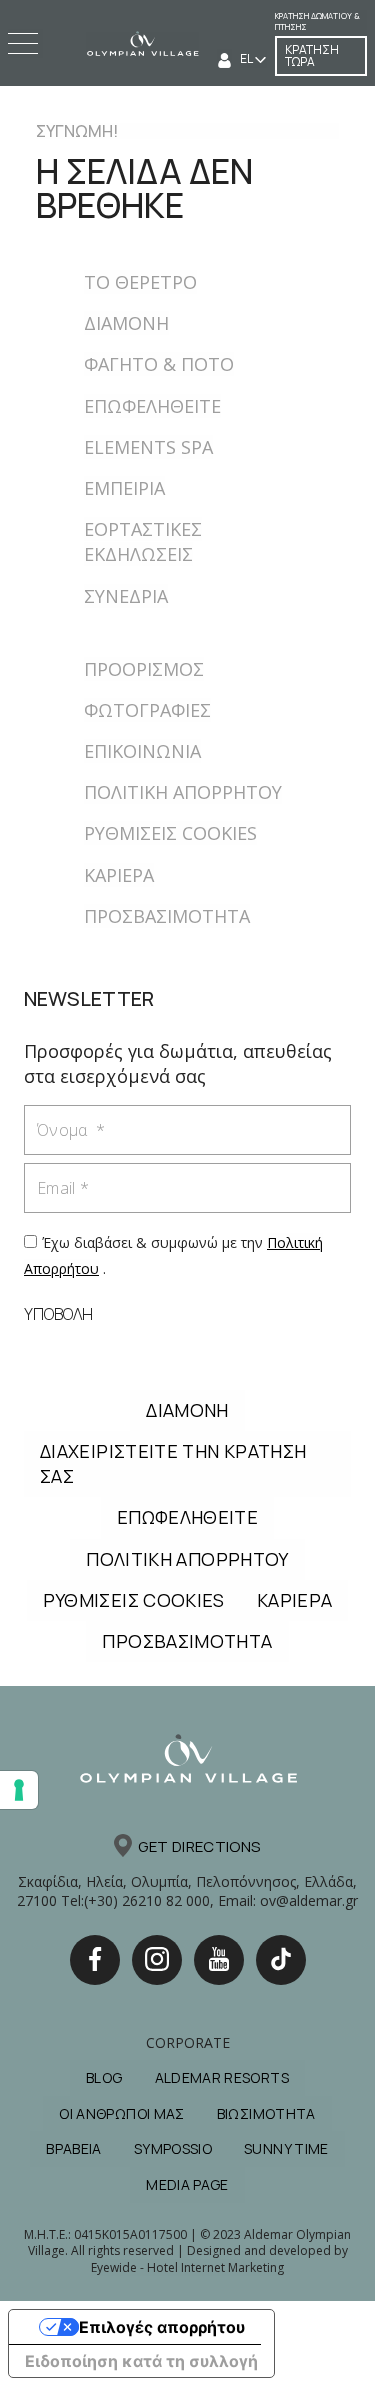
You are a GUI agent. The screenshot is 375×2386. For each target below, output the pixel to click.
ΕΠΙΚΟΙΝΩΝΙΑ (142, 751)
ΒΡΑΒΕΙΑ (74, 2148)
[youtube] (219, 1960)
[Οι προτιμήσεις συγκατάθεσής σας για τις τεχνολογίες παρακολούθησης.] (19, 1790)
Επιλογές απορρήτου (162, 2327)
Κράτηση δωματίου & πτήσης (317, 21)
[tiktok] (281, 1960)
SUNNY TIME (286, 2148)
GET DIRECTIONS (199, 1846)
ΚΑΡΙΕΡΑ (119, 875)
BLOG (104, 2077)
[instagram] (157, 1960)
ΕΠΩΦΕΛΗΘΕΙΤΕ (152, 406)
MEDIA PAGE (187, 2184)
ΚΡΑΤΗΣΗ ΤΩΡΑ (312, 55)
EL (247, 58)
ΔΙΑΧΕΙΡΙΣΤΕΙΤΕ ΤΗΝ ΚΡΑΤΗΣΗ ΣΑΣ (173, 1463)
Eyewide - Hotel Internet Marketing (187, 2267)
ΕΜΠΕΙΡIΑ (124, 488)
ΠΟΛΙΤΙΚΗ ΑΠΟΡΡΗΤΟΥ (183, 792)
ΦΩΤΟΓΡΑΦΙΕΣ (147, 710)
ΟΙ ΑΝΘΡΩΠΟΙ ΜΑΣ (121, 2113)
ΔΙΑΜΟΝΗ (126, 323)
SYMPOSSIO (173, 2148)
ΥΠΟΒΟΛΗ (58, 1314)
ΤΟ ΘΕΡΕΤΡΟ (140, 282)
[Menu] (25, 43)
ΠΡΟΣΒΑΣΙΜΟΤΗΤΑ (167, 916)
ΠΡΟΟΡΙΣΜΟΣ (144, 669)
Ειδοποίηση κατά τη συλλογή (141, 2361)
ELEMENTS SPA (148, 447)
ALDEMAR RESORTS (222, 2077)
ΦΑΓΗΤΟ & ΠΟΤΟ (159, 364)
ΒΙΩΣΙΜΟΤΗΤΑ (266, 2113)
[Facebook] (95, 1960)
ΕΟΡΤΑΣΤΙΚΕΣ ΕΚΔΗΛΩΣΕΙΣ (143, 541)
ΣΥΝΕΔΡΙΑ (126, 596)
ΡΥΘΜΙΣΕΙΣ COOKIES (170, 833)
